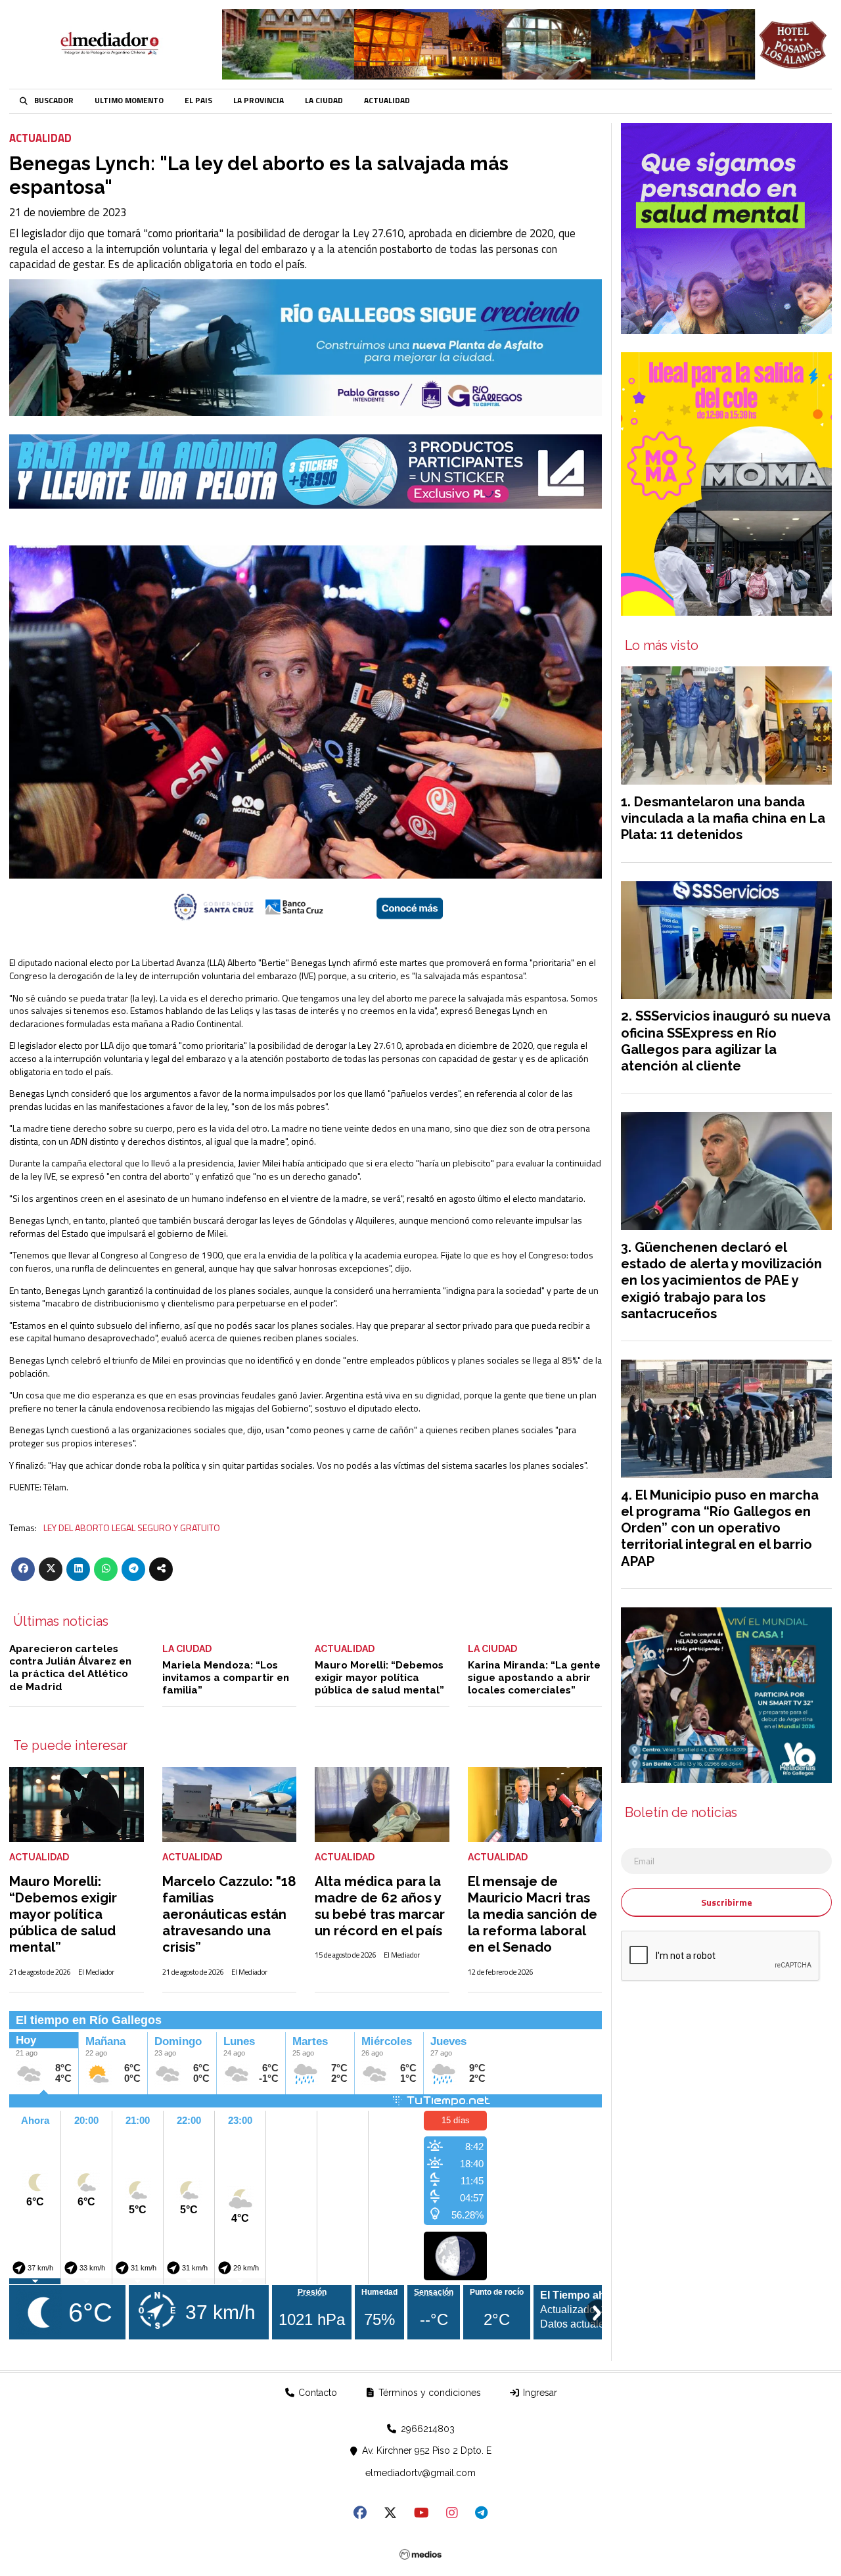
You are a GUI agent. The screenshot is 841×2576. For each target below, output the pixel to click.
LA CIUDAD (324, 101)
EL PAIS (198, 101)
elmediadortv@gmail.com (420, 2473)
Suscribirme (727, 1902)
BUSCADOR (54, 101)
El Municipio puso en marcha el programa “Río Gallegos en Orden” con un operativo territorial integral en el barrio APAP (720, 1528)
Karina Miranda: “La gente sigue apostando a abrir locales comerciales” (534, 1678)
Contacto (316, 2393)
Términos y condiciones (428, 2393)
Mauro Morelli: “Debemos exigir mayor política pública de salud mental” (379, 1678)
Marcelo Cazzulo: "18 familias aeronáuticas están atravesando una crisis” (229, 1915)
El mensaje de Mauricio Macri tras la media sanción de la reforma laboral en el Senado (533, 1915)
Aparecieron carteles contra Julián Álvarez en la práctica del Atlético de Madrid (70, 1668)
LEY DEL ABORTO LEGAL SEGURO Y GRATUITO (132, 1528)
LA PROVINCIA (259, 101)
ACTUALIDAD (387, 101)
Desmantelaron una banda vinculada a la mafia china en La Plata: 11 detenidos (723, 818)
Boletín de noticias (681, 1813)
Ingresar (539, 2393)
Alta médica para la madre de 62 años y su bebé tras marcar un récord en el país (380, 1906)
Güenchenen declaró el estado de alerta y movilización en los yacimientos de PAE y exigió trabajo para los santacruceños (721, 1280)
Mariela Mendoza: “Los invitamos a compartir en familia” (226, 1678)
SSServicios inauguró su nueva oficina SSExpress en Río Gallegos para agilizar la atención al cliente (726, 1041)
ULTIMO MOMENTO (129, 101)
